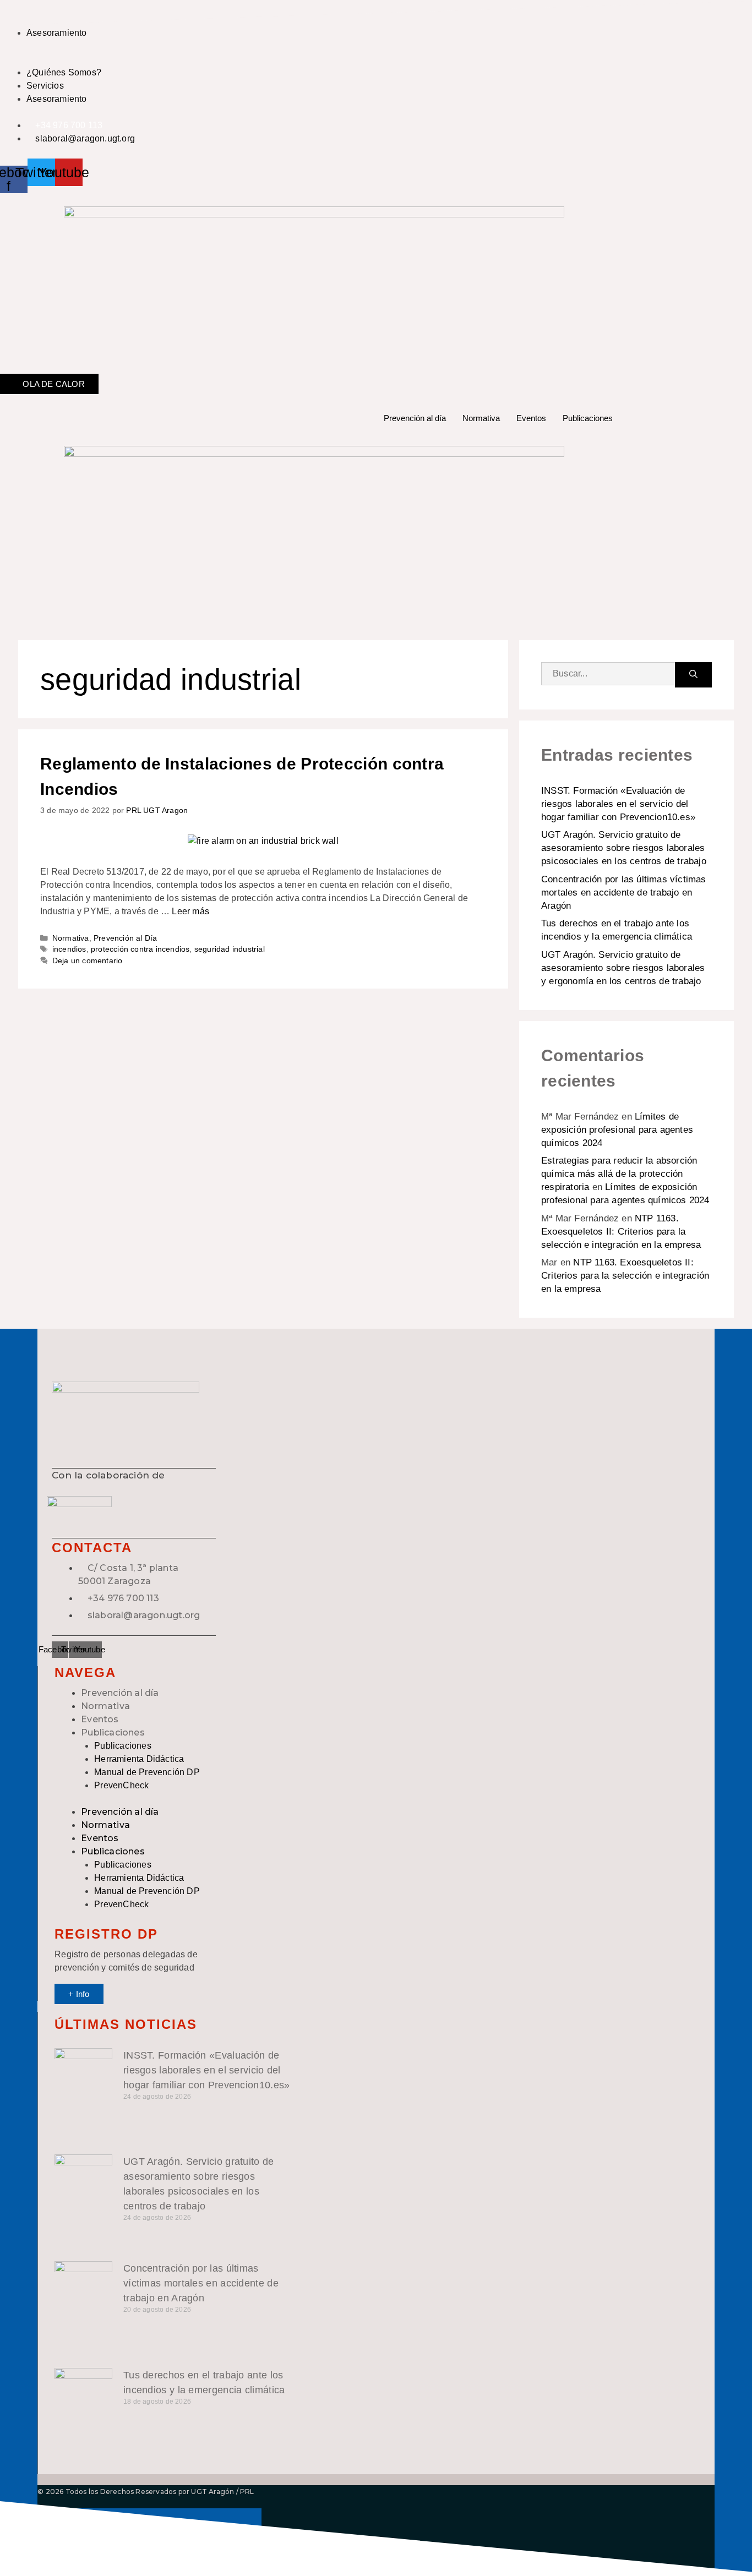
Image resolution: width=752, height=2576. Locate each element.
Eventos (531, 418)
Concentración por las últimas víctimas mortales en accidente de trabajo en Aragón (624, 893)
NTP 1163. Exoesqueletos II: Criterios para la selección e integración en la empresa (621, 1232)
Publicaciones (588, 418)
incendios (69, 949)
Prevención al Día (125, 938)
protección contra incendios (140, 949)
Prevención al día (415, 418)
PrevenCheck (121, 1785)
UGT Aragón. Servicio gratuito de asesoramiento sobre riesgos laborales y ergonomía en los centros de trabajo (623, 968)
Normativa (481, 418)
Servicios (45, 86)
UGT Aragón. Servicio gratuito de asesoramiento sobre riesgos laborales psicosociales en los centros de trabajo (624, 848)
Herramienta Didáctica (139, 1759)
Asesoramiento (57, 33)
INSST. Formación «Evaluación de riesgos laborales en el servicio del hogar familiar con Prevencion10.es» (618, 804)
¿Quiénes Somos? (64, 72)
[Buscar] (693, 675)
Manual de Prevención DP (147, 1772)
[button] (314, 59)
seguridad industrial (230, 949)
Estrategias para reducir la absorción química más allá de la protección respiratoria (619, 1174)
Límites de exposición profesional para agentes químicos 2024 (617, 1130)
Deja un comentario (88, 961)
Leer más (190, 911)
